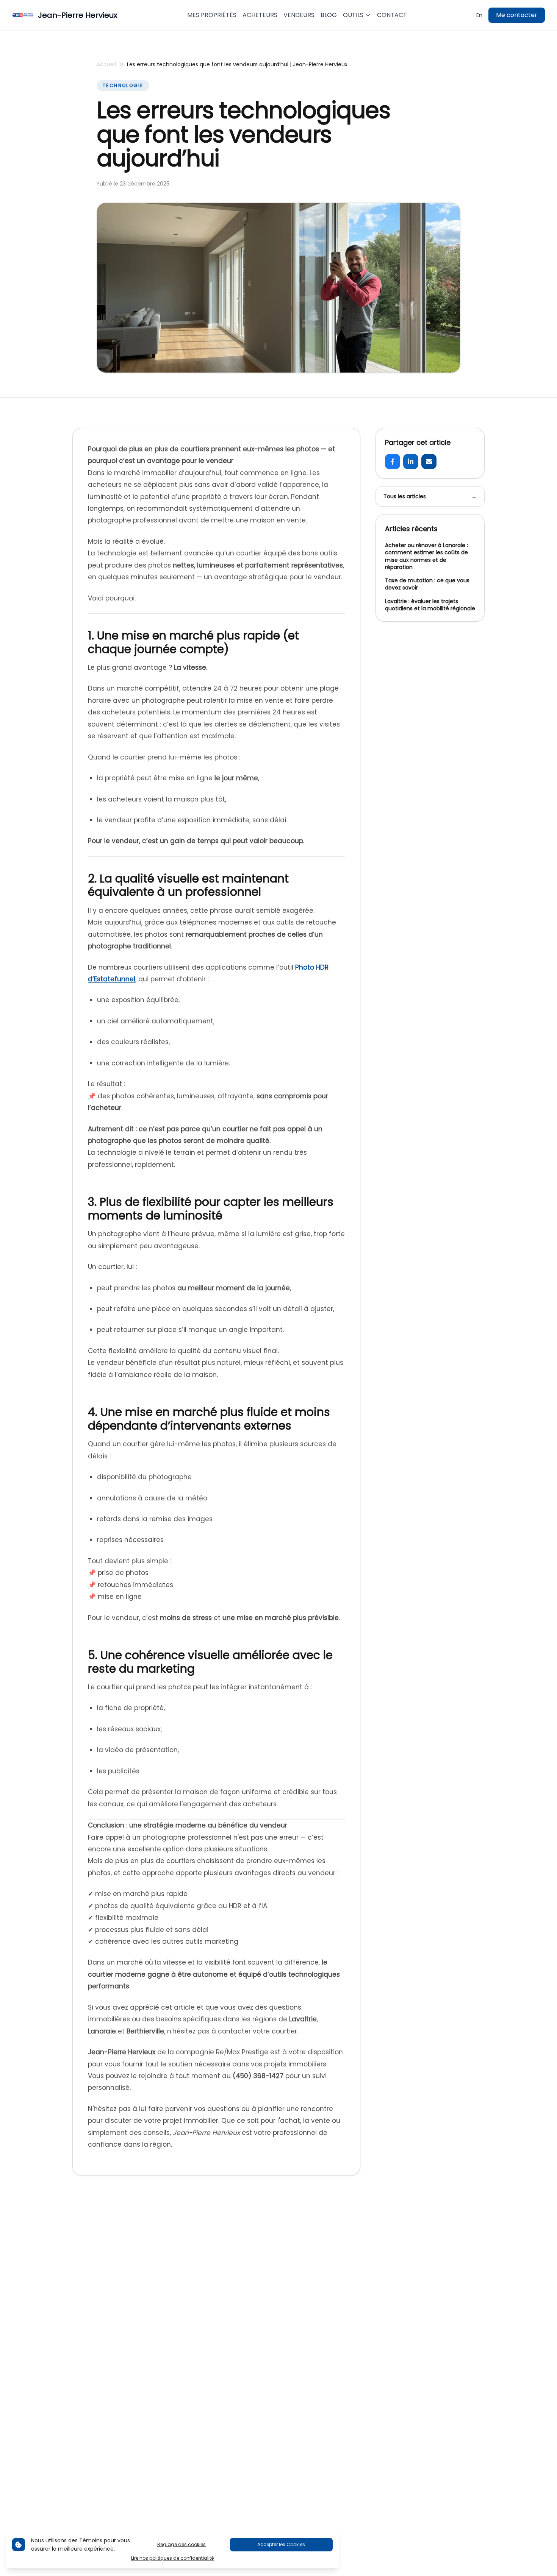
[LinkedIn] (411, 462)
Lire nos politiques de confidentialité (172, 2558)
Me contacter (517, 15)
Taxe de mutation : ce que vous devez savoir (427, 584)
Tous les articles (430, 496)
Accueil (106, 64)
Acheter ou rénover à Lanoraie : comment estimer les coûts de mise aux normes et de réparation (426, 556)
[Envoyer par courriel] (429, 462)
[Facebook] (393, 462)
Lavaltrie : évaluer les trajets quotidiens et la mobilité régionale (430, 605)
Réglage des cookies (181, 2544)
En (479, 15)
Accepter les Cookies (281, 2544)
